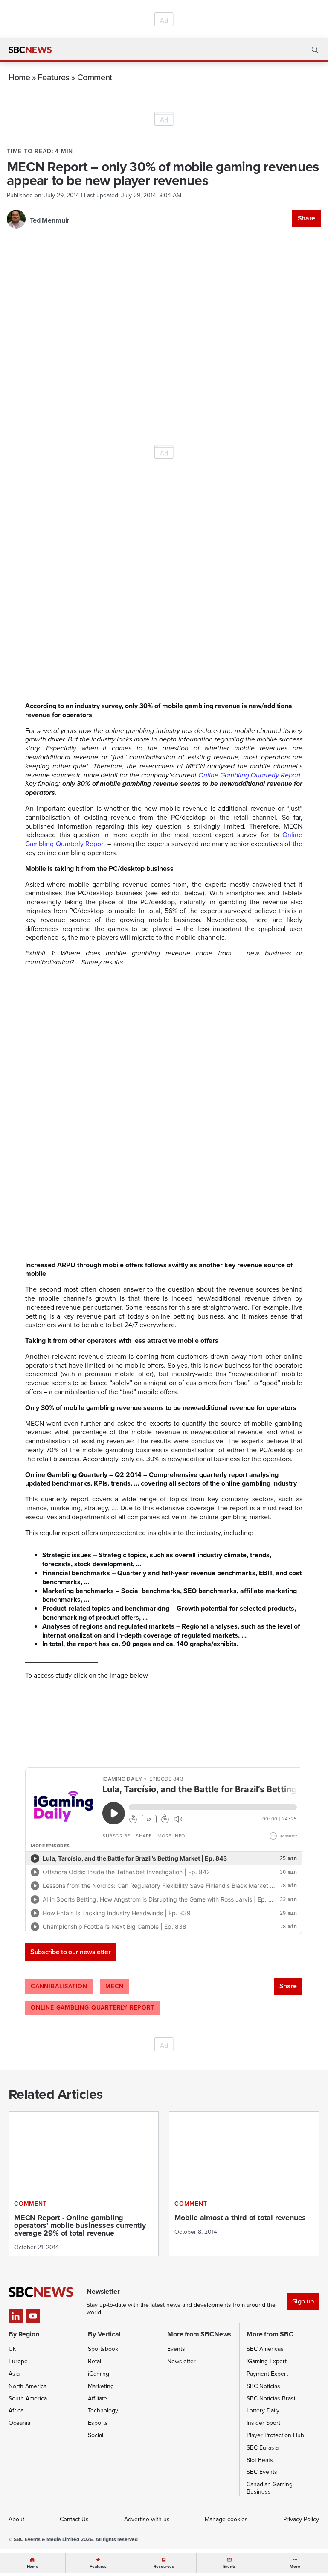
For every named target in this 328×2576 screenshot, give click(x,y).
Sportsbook (103, 2349)
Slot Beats (260, 2460)
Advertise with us (147, 2519)
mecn (115, 1986)
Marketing (101, 2386)
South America (28, 2399)
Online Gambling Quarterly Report (250, 775)
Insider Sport (263, 2423)
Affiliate (97, 2399)
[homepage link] (30, 50)
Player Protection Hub (275, 2435)
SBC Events (262, 2472)
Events (176, 2349)
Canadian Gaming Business (270, 2488)
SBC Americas (265, 2349)
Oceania (19, 2423)
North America (28, 2386)
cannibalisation (59, 1986)
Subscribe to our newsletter (70, 1952)
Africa (16, 2410)
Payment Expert (267, 2374)
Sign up (303, 2301)
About (16, 2519)
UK (12, 2349)
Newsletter (181, 2361)
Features (53, 77)
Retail (95, 2361)
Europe (18, 2361)
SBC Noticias (263, 2386)
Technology (103, 2410)
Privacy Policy (301, 2519)
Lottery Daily (263, 2410)
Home (19, 77)
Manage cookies (226, 2519)
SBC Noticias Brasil (271, 2399)
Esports (98, 2423)
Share (306, 218)
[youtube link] (33, 2316)
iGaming (99, 2374)
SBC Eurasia (263, 2448)
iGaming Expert (267, 2361)
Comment (95, 77)
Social (96, 2435)
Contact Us (74, 2519)
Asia (14, 2374)
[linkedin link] (16, 2316)
